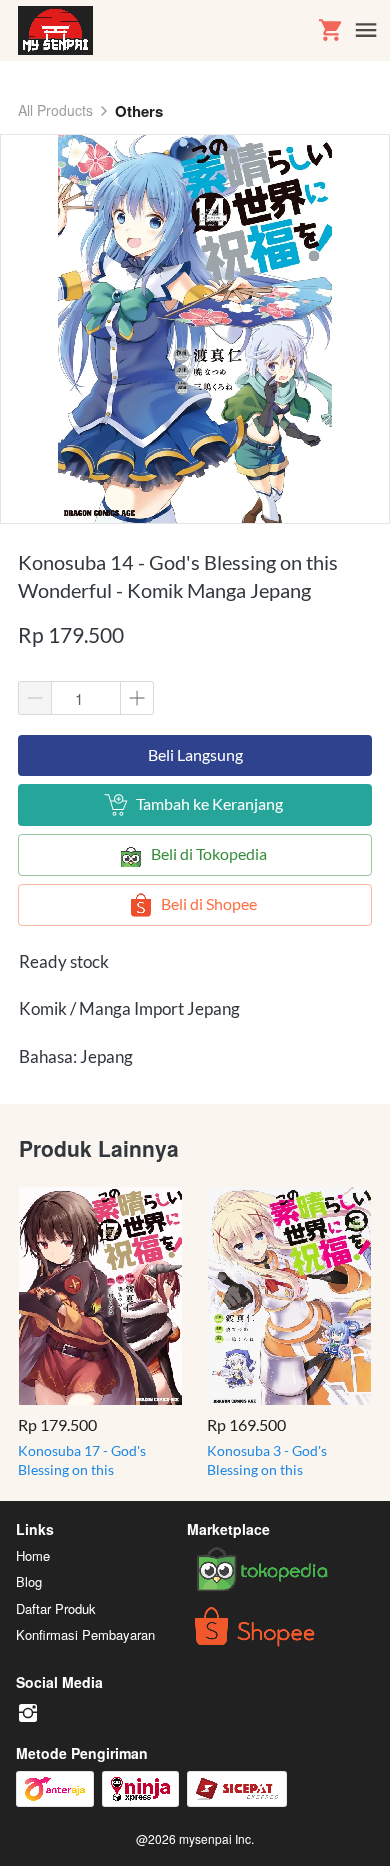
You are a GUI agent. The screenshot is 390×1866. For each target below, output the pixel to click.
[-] (28, 1713)
